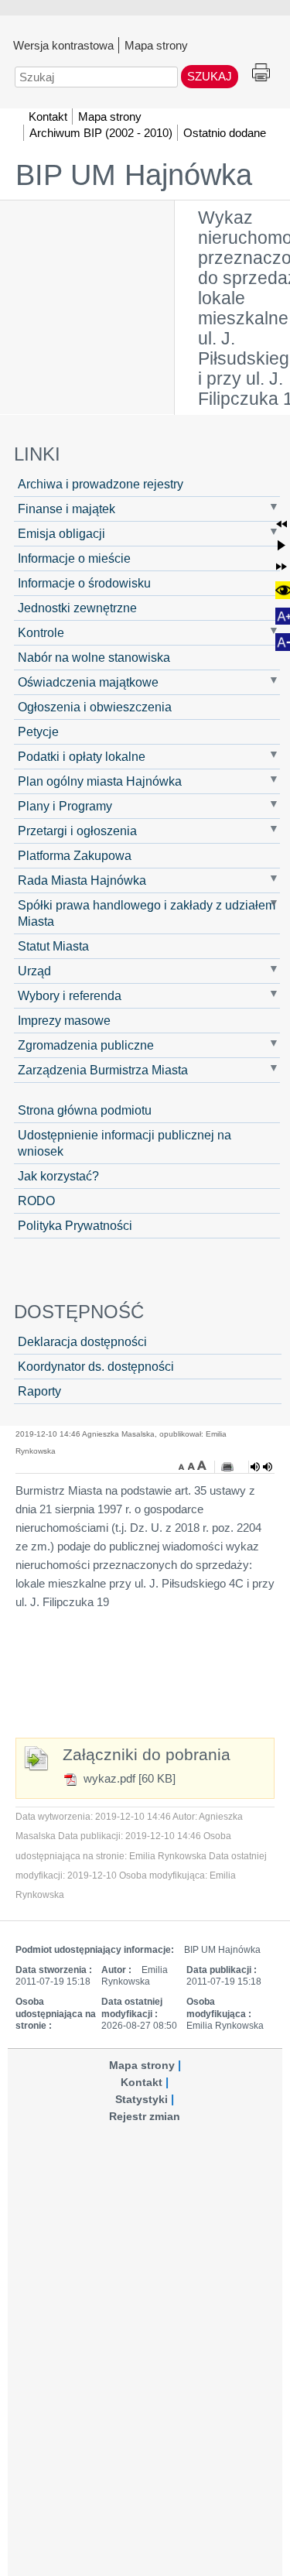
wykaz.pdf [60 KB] (128, 1778)
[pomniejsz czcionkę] (183, 1465)
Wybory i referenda (70, 995)
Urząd (34, 971)
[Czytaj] (261, 1467)
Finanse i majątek (67, 509)
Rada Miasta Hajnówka (82, 880)
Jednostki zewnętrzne (77, 608)
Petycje (38, 731)
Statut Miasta (53, 946)
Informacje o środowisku (84, 583)
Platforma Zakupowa (75, 855)
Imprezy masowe (64, 1020)
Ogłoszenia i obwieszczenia (95, 707)
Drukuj (261, 73)
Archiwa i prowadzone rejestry (101, 484)
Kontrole (41, 632)
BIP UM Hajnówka (134, 175)
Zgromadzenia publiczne (86, 1045)
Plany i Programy (65, 806)
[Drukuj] (227, 1467)
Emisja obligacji (61, 533)
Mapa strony (156, 45)
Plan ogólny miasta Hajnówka (100, 781)
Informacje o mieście (74, 558)
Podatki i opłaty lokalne (82, 756)
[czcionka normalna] (193, 1465)
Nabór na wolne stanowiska (94, 657)
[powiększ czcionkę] (202, 1465)
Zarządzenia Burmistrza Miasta (103, 1070)
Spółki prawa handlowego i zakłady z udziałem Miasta (147, 913)
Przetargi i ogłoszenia (77, 831)
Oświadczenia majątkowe (88, 682)
